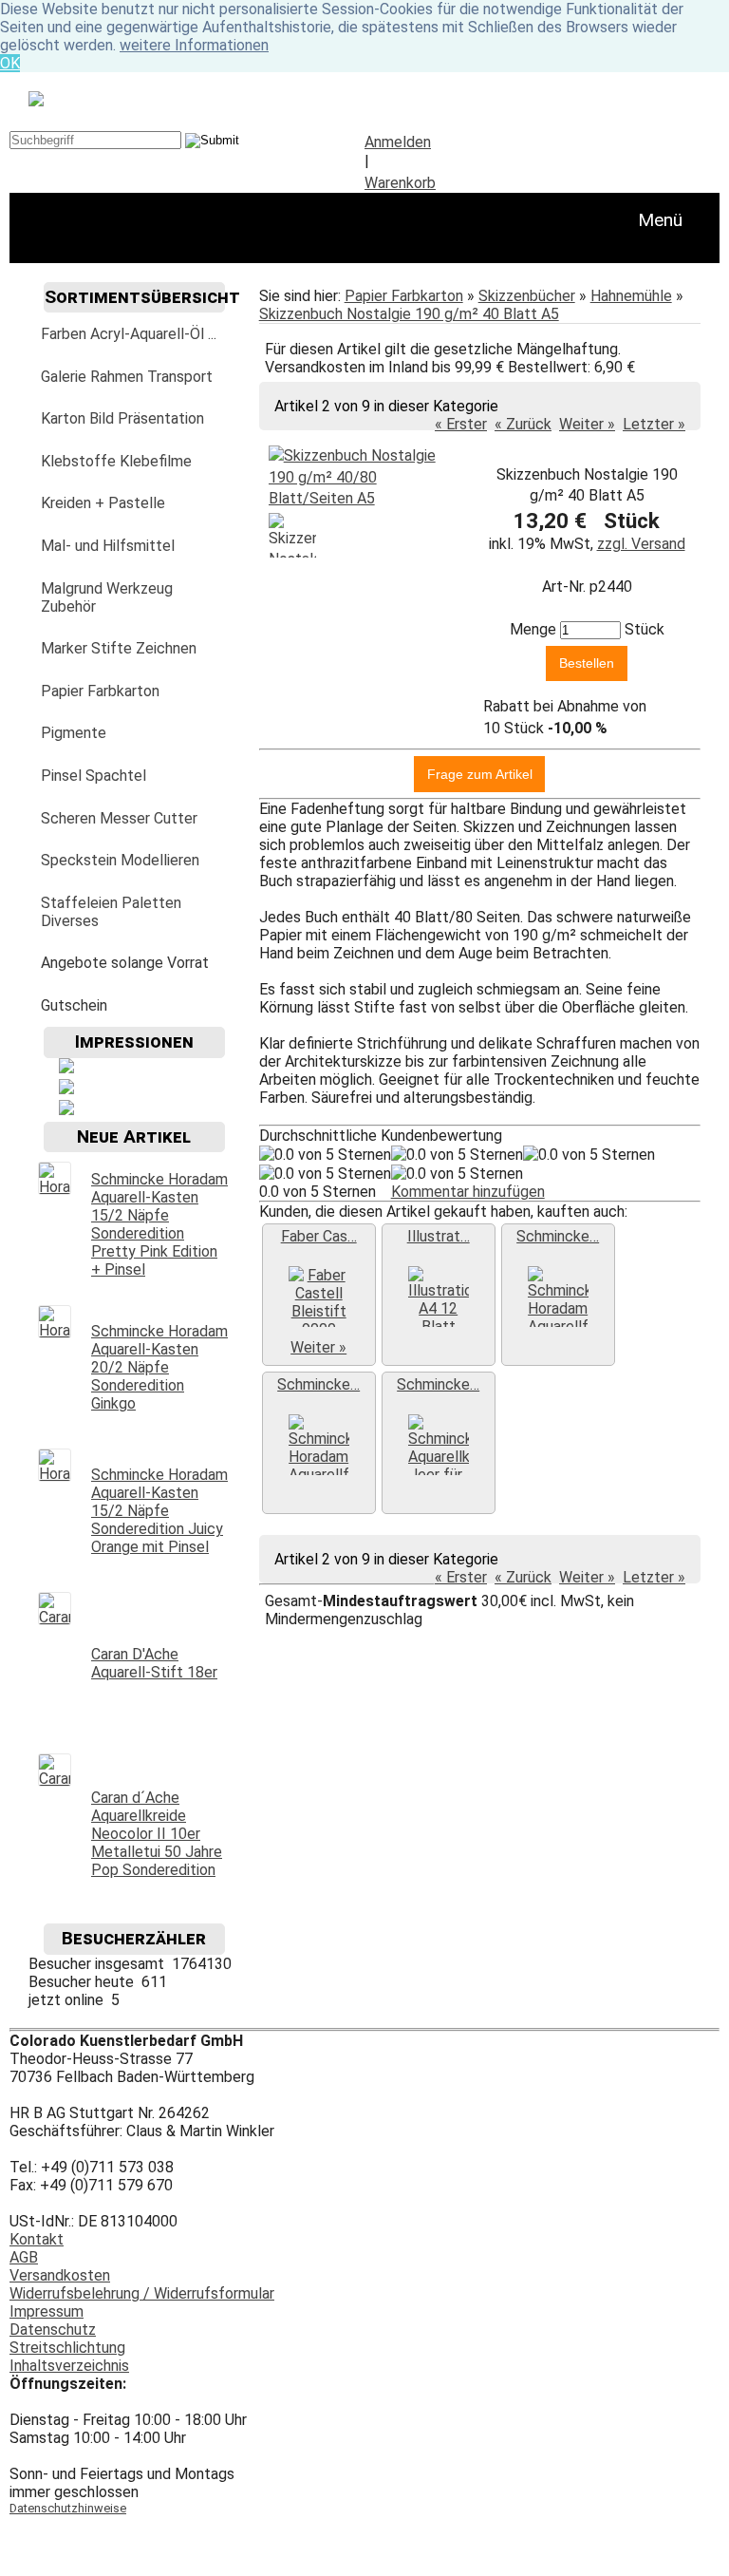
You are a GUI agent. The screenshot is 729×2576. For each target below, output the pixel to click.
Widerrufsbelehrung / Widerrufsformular (142, 2293)
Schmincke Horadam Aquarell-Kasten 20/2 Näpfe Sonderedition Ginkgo (159, 1367)
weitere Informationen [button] (194, 45)
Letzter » (654, 424)
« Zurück (523, 424)
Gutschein (74, 1005)
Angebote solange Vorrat (125, 963)
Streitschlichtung (67, 2348)
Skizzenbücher (527, 296)
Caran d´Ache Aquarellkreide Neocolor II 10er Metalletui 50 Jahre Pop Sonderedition (157, 1834)
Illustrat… (439, 1236)
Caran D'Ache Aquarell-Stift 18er (154, 1663)
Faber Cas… (319, 1236)
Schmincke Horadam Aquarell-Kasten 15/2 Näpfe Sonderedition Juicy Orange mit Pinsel (159, 1511)
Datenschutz (53, 2330)
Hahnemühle (631, 296)
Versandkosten (60, 2275)
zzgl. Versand (641, 544)
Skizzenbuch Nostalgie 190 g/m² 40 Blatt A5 (409, 314)
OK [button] (10, 63)
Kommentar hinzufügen (468, 1192)
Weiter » (587, 424)
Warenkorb (400, 183)
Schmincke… (558, 1236)
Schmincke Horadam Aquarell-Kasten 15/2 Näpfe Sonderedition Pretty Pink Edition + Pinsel (159, 1224)
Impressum (47, 2311)
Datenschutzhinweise (68, 2508)
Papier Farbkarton (404, 296)
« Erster (461, 424)
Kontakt (37, 2239)
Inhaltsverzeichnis (69, 2366)
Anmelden (398, 142)
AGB (24, 2257)
